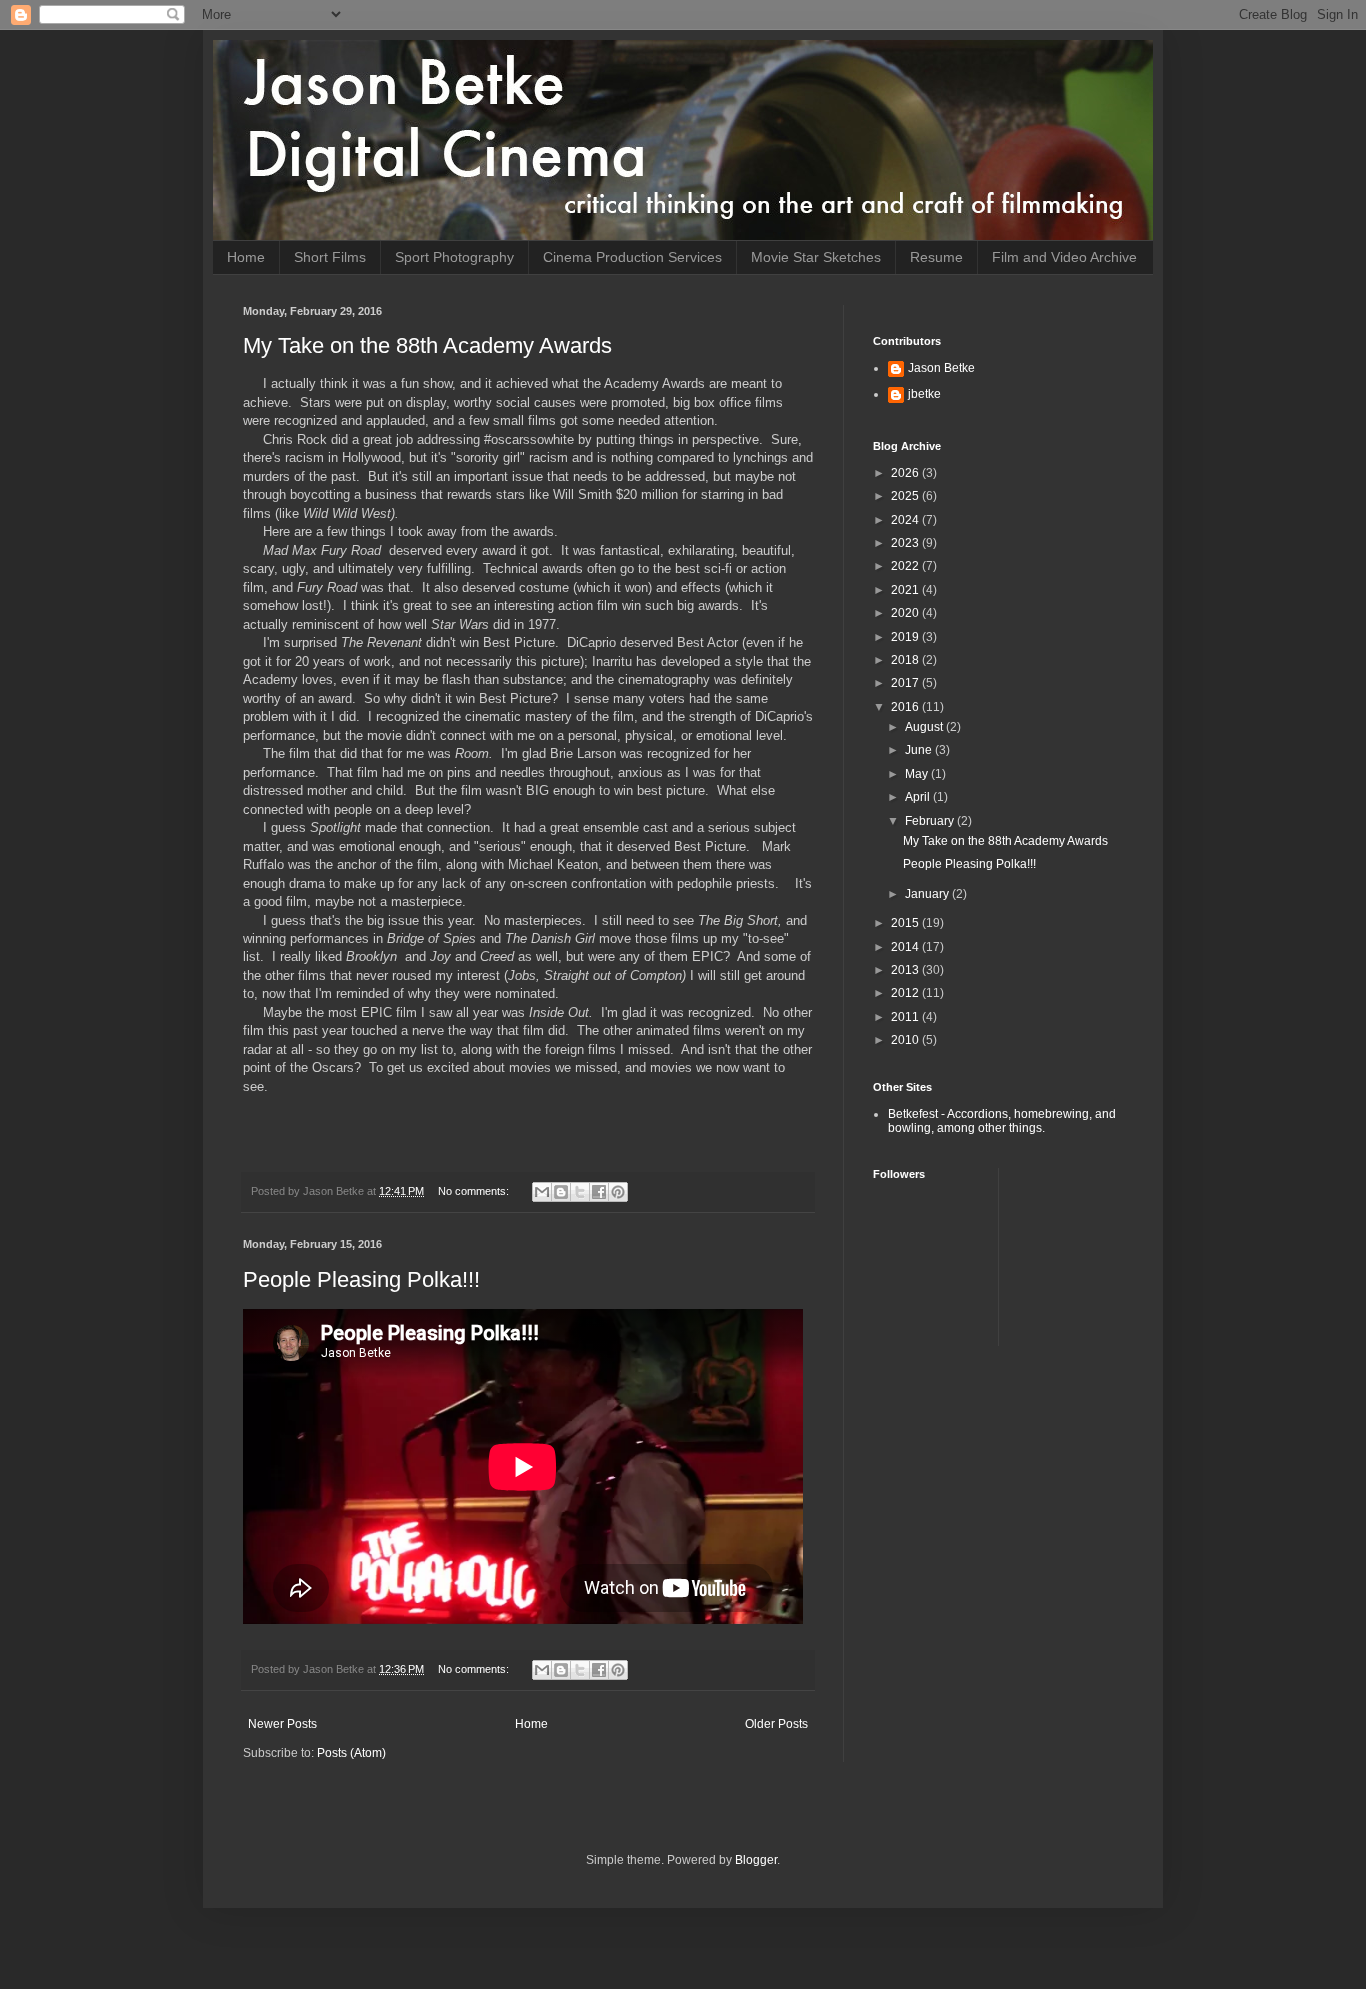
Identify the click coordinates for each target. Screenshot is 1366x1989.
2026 (906, 473)
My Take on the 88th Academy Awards (427, 345)
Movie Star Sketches (816, 257)
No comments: (475, 1191)
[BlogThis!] (561, 1192)
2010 (906, 1040)
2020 (906, 613)
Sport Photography (454, 257)
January (928, 894)
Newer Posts (282, 1724)
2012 (906, 993)
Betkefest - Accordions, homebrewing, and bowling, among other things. (1002, 1121)
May (918, 774)
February (931, 821)
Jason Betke (941, 368)
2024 (906, 520)
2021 (906, 590)
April (919, 797)
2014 (906, 947)
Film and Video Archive (1064, 257)
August (925, 727)
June (920, 750)
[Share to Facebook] (599, 1192)
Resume (936, 257)
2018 (906, 660)
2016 (906, 707)
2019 (906, 637)
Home (246, 257)
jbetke (924, 394)
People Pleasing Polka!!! (361, 1279)
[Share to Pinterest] (618, 1192)
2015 (906, 923)
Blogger (756, 1860)
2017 (906, 683)
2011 (906, 1017)
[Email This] (542, 1192)
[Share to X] (580, 1192)
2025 (906, 496)
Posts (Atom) (351, 1753)
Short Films (330, 257)
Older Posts (776, 1724)
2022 (906, 566)
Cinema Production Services (632, 257)
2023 (906, 543)
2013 (906, 970)
